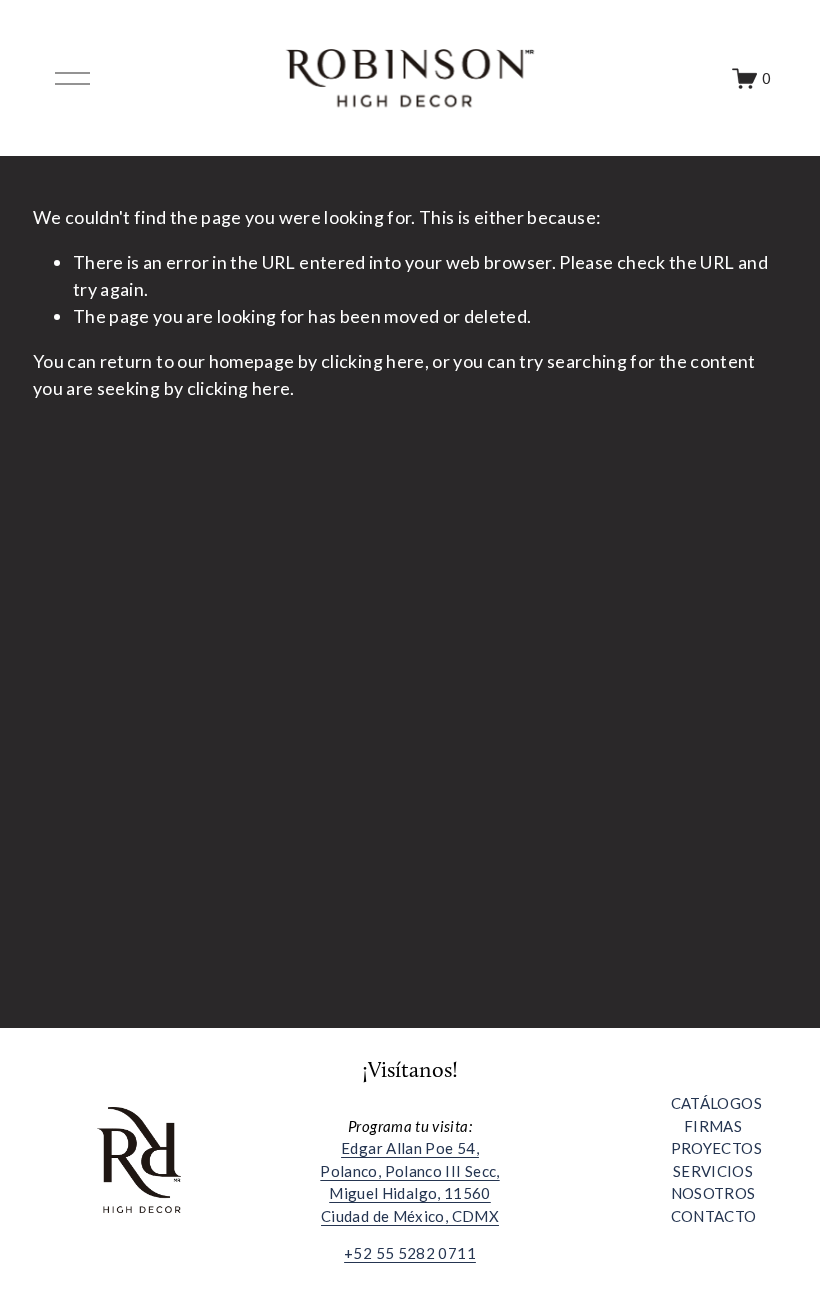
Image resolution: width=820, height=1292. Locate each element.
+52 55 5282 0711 (410, 1253)
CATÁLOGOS (716, 1103)
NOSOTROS (713, 1193)
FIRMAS (713, 1126)
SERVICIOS (713, 1171)
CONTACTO (714, 1216)
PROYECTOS (716, 1148)
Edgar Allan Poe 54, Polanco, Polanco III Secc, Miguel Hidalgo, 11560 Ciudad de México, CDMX (409, 1182)
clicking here (373, 361)
